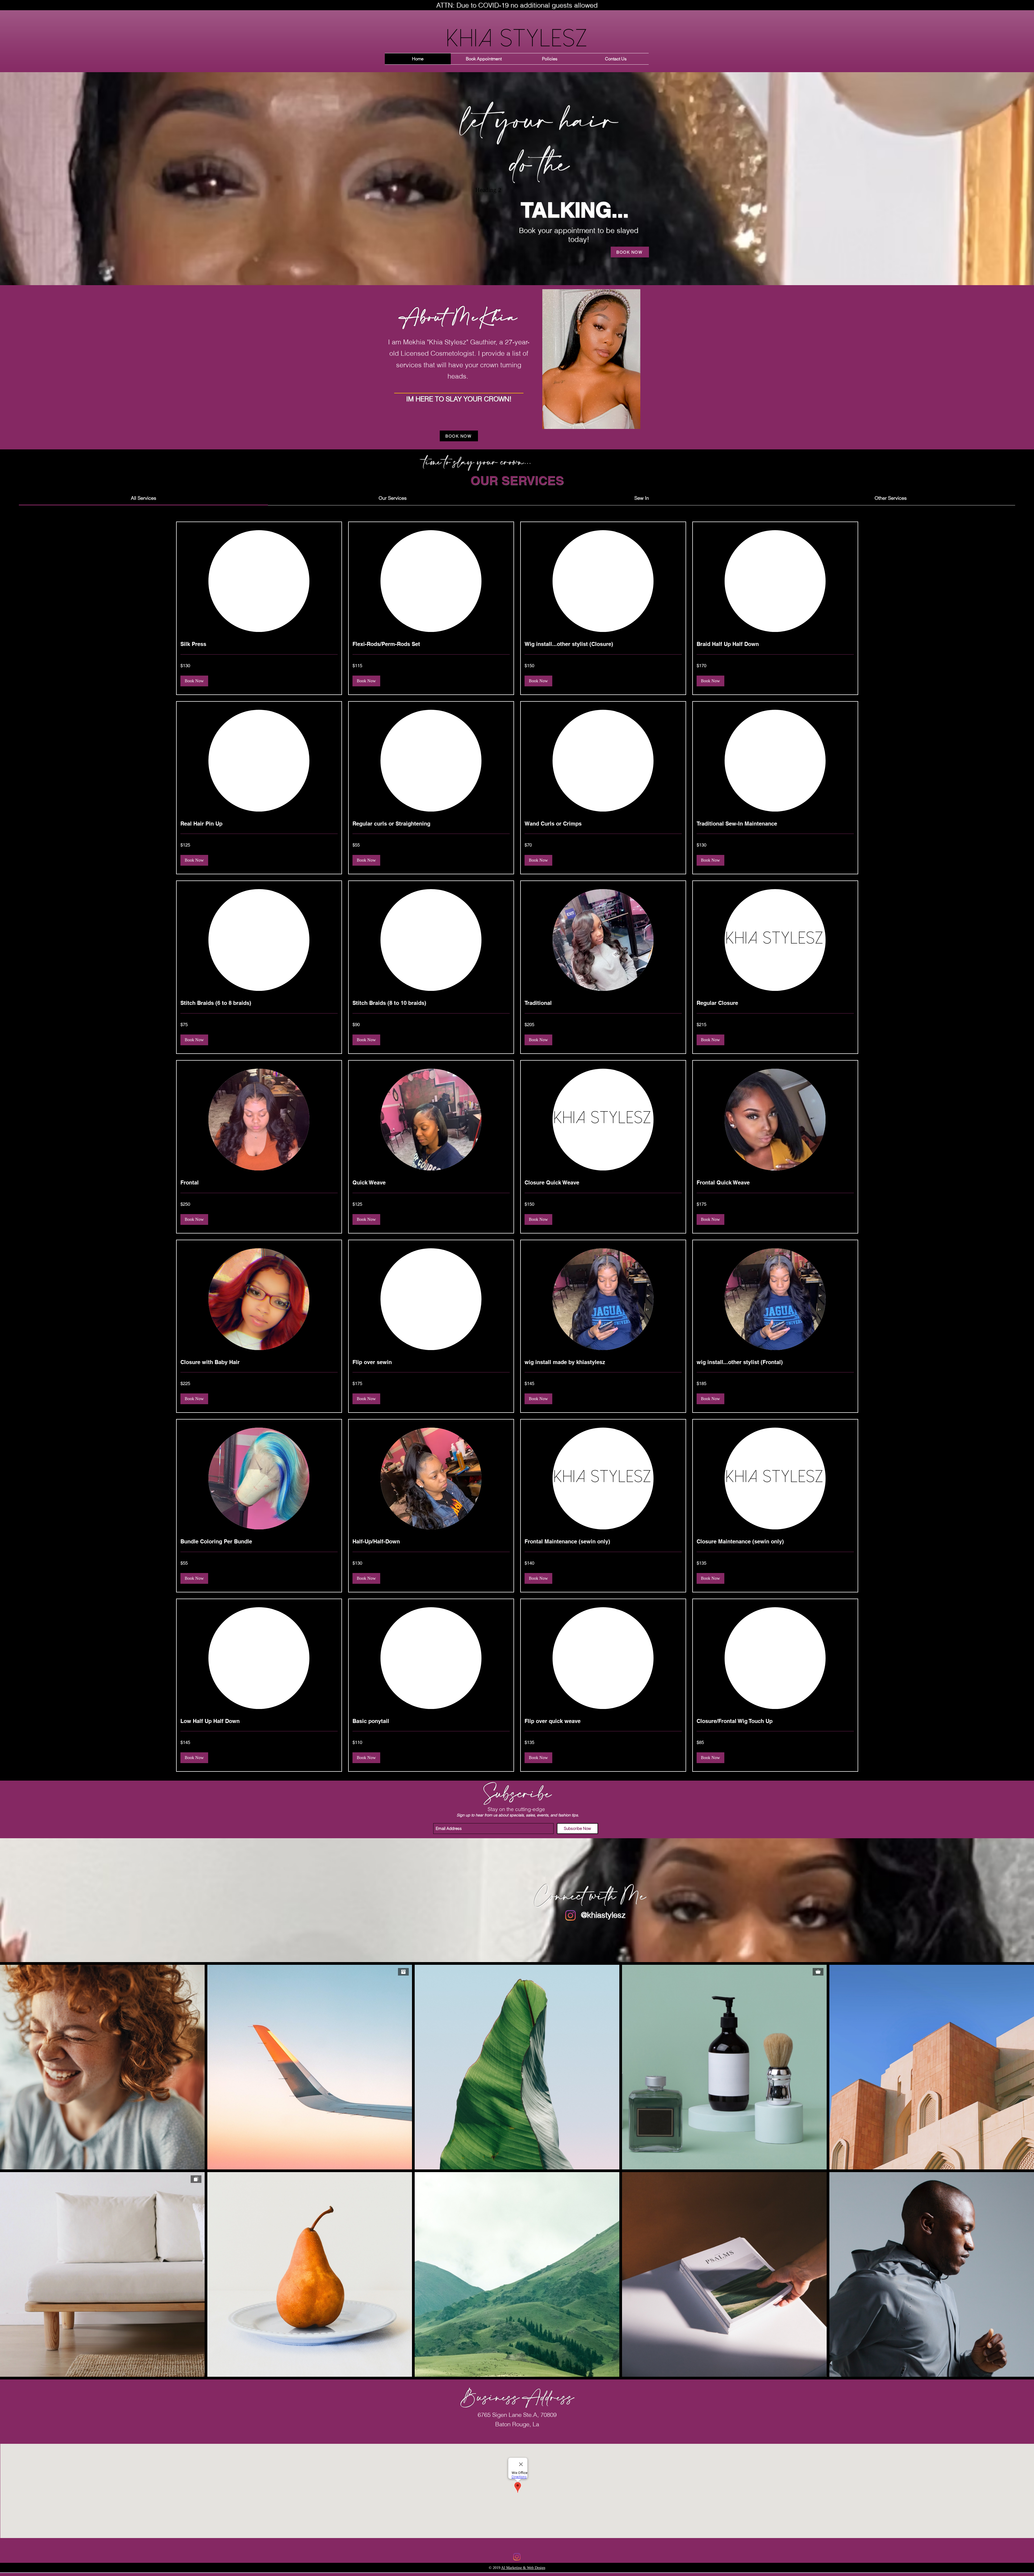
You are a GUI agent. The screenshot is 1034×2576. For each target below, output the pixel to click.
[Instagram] (570, 1915)
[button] (194, 681)
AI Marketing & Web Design (523, 2568)
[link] (144, 498)
